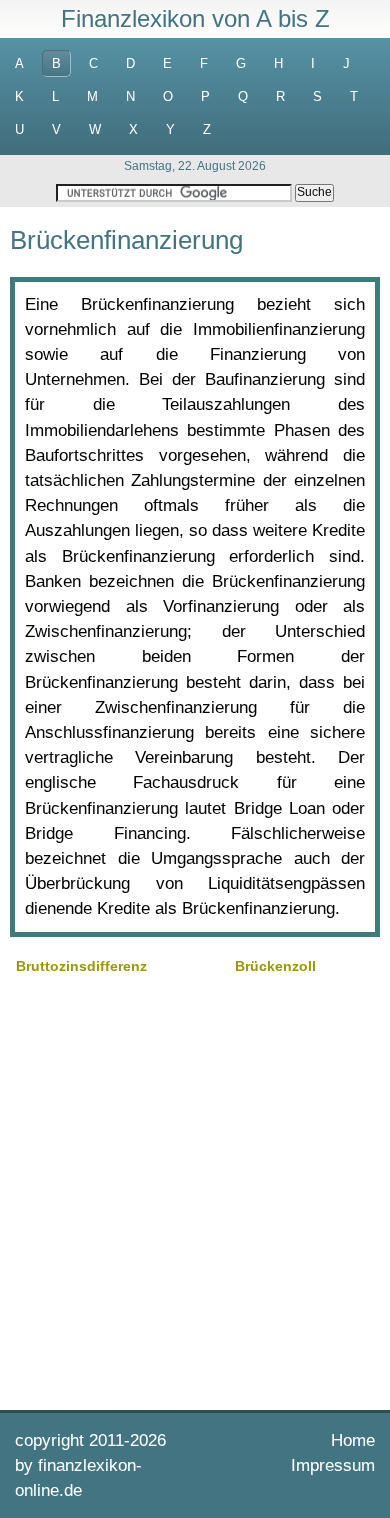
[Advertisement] (195, 1190)
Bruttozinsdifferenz (81, 966)
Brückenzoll (275, 966)
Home (353, 1440)
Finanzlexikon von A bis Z (195, 18)
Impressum (333, 1465)
